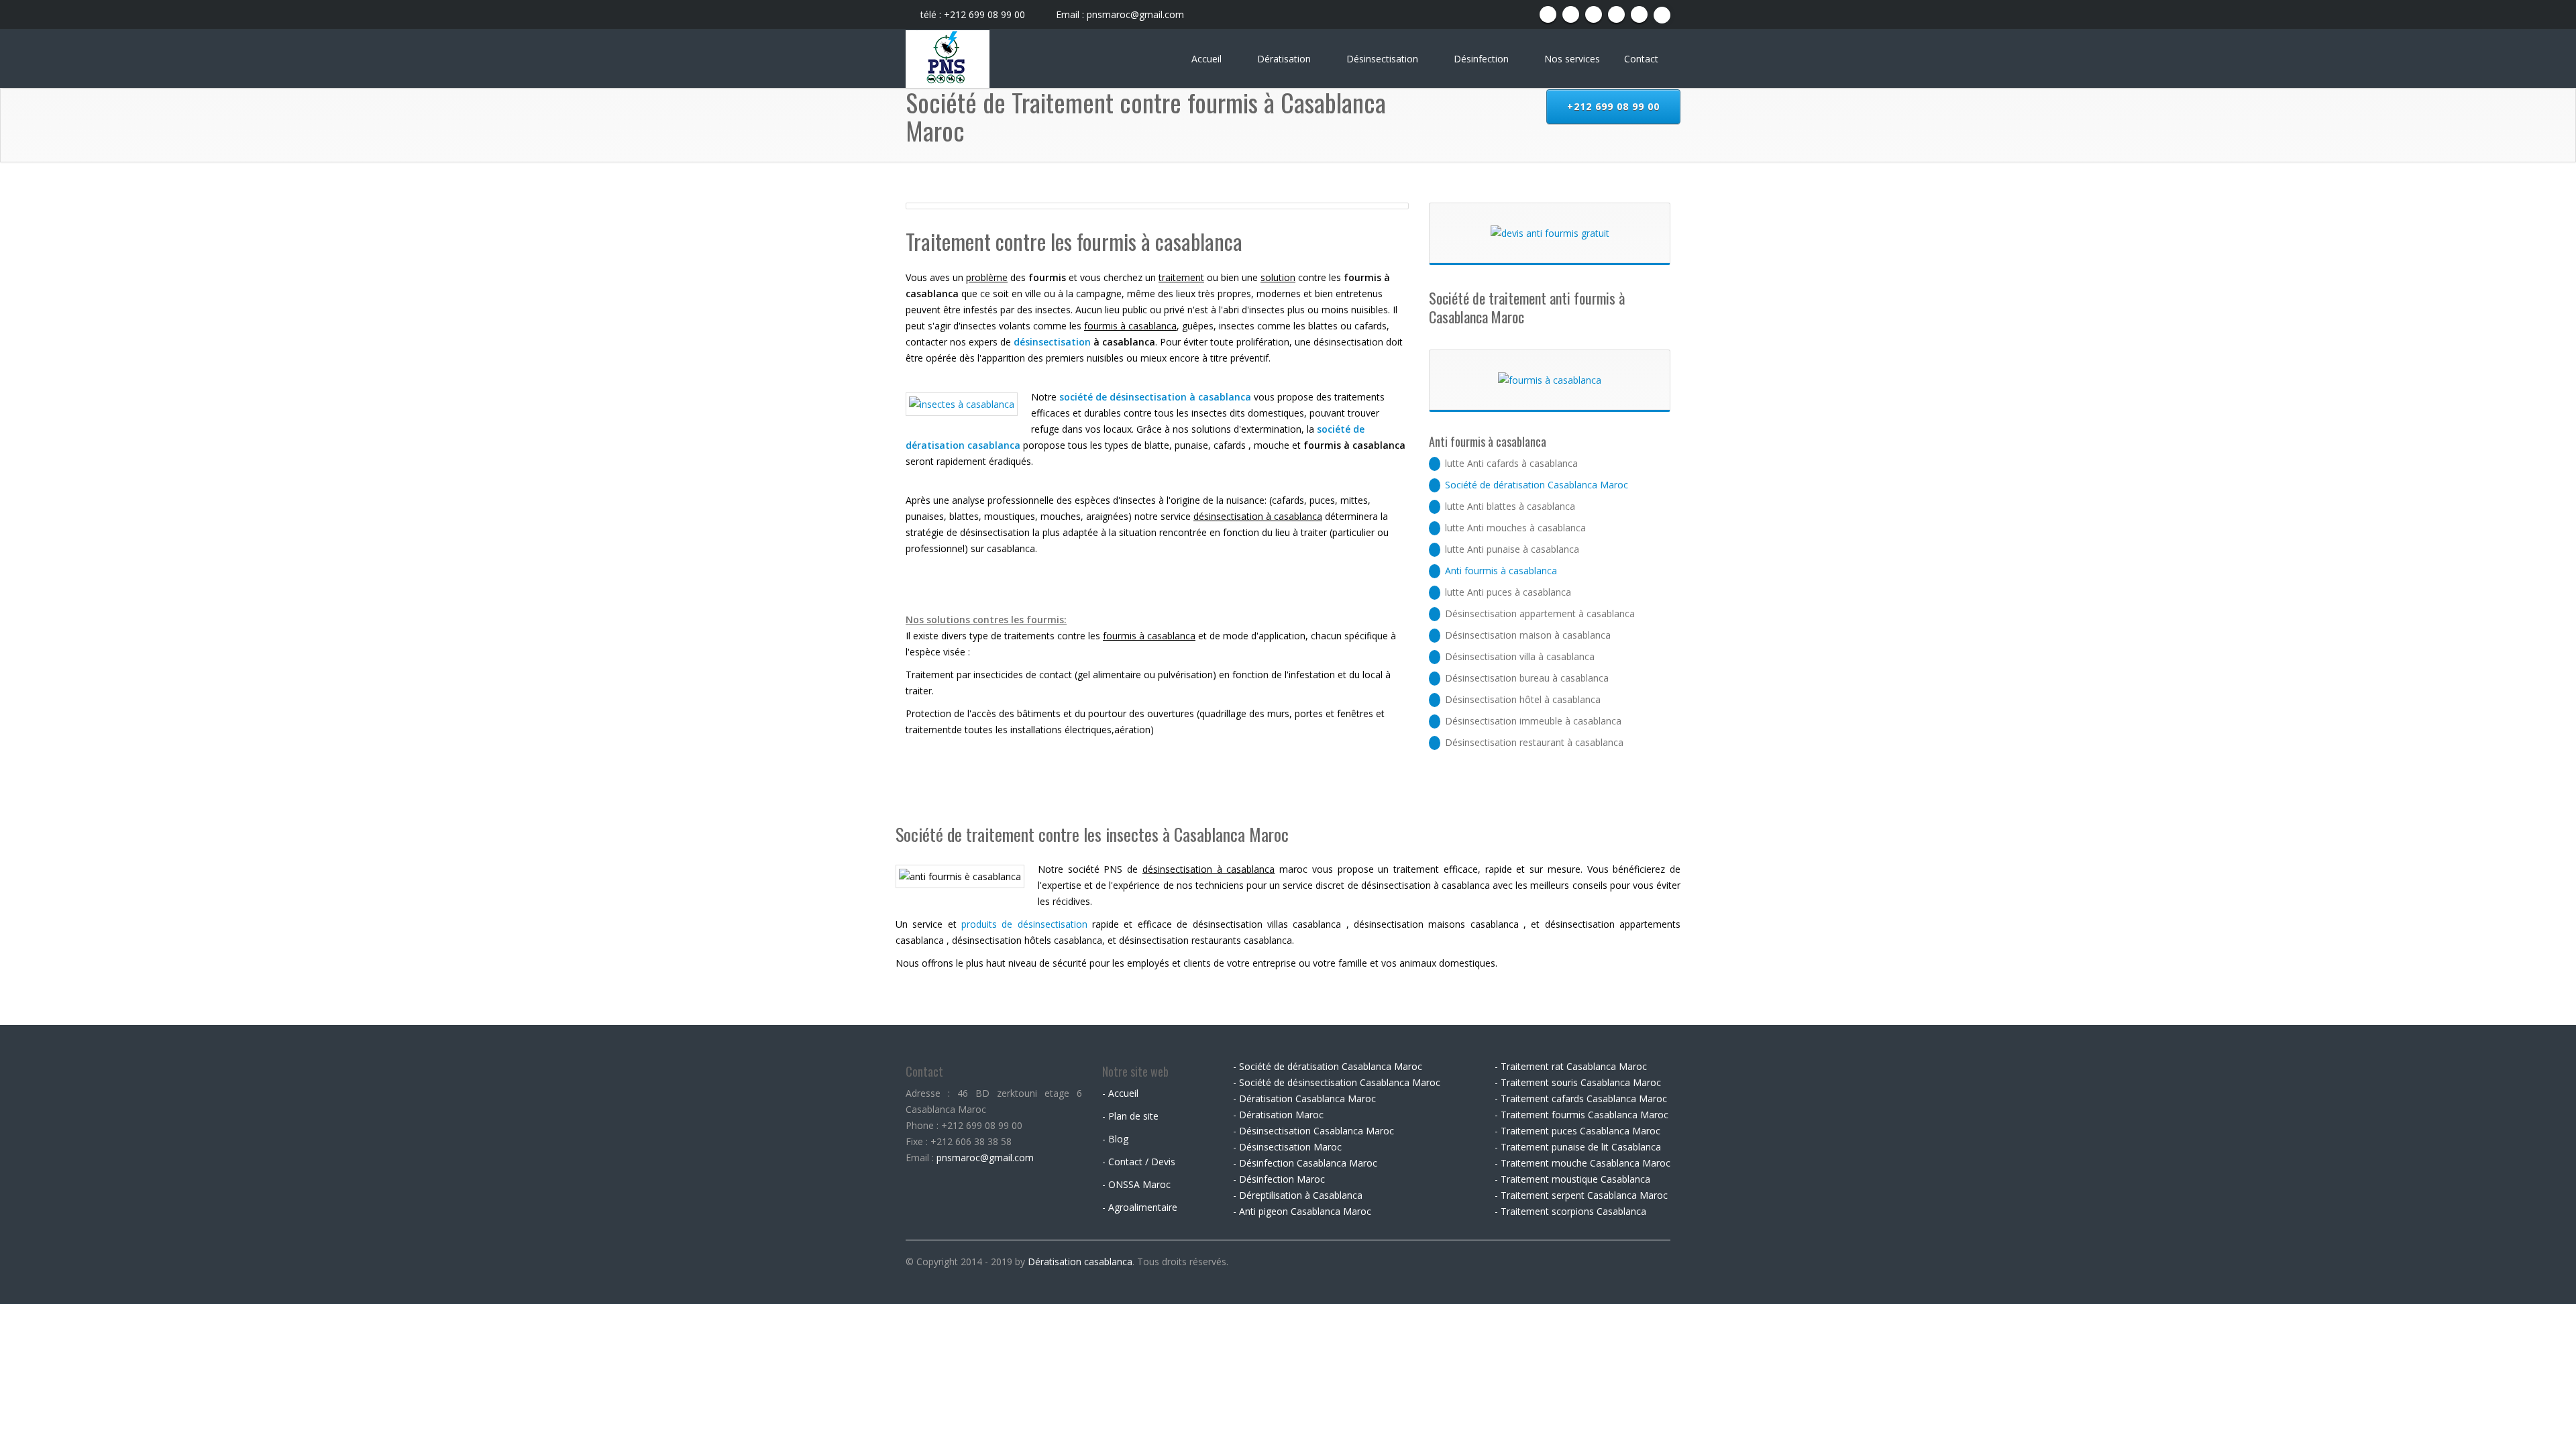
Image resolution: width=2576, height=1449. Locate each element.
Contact (1641, 59)
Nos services (1572, 59)
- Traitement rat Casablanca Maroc (1571, 1066)
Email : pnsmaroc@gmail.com (1119, 14)
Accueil (1208, 59)
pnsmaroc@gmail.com (985, 1158)
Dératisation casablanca (1080, 1262)
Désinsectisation (1384, 59)
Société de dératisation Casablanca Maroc (1537, 485)
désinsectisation (1052, 342)
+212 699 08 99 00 (1613, 106)
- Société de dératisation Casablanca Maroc (1328, 1066)
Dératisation (1285, 59)
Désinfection (1483, 59)
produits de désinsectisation (1024, 924)
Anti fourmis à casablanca (1501, 571)
